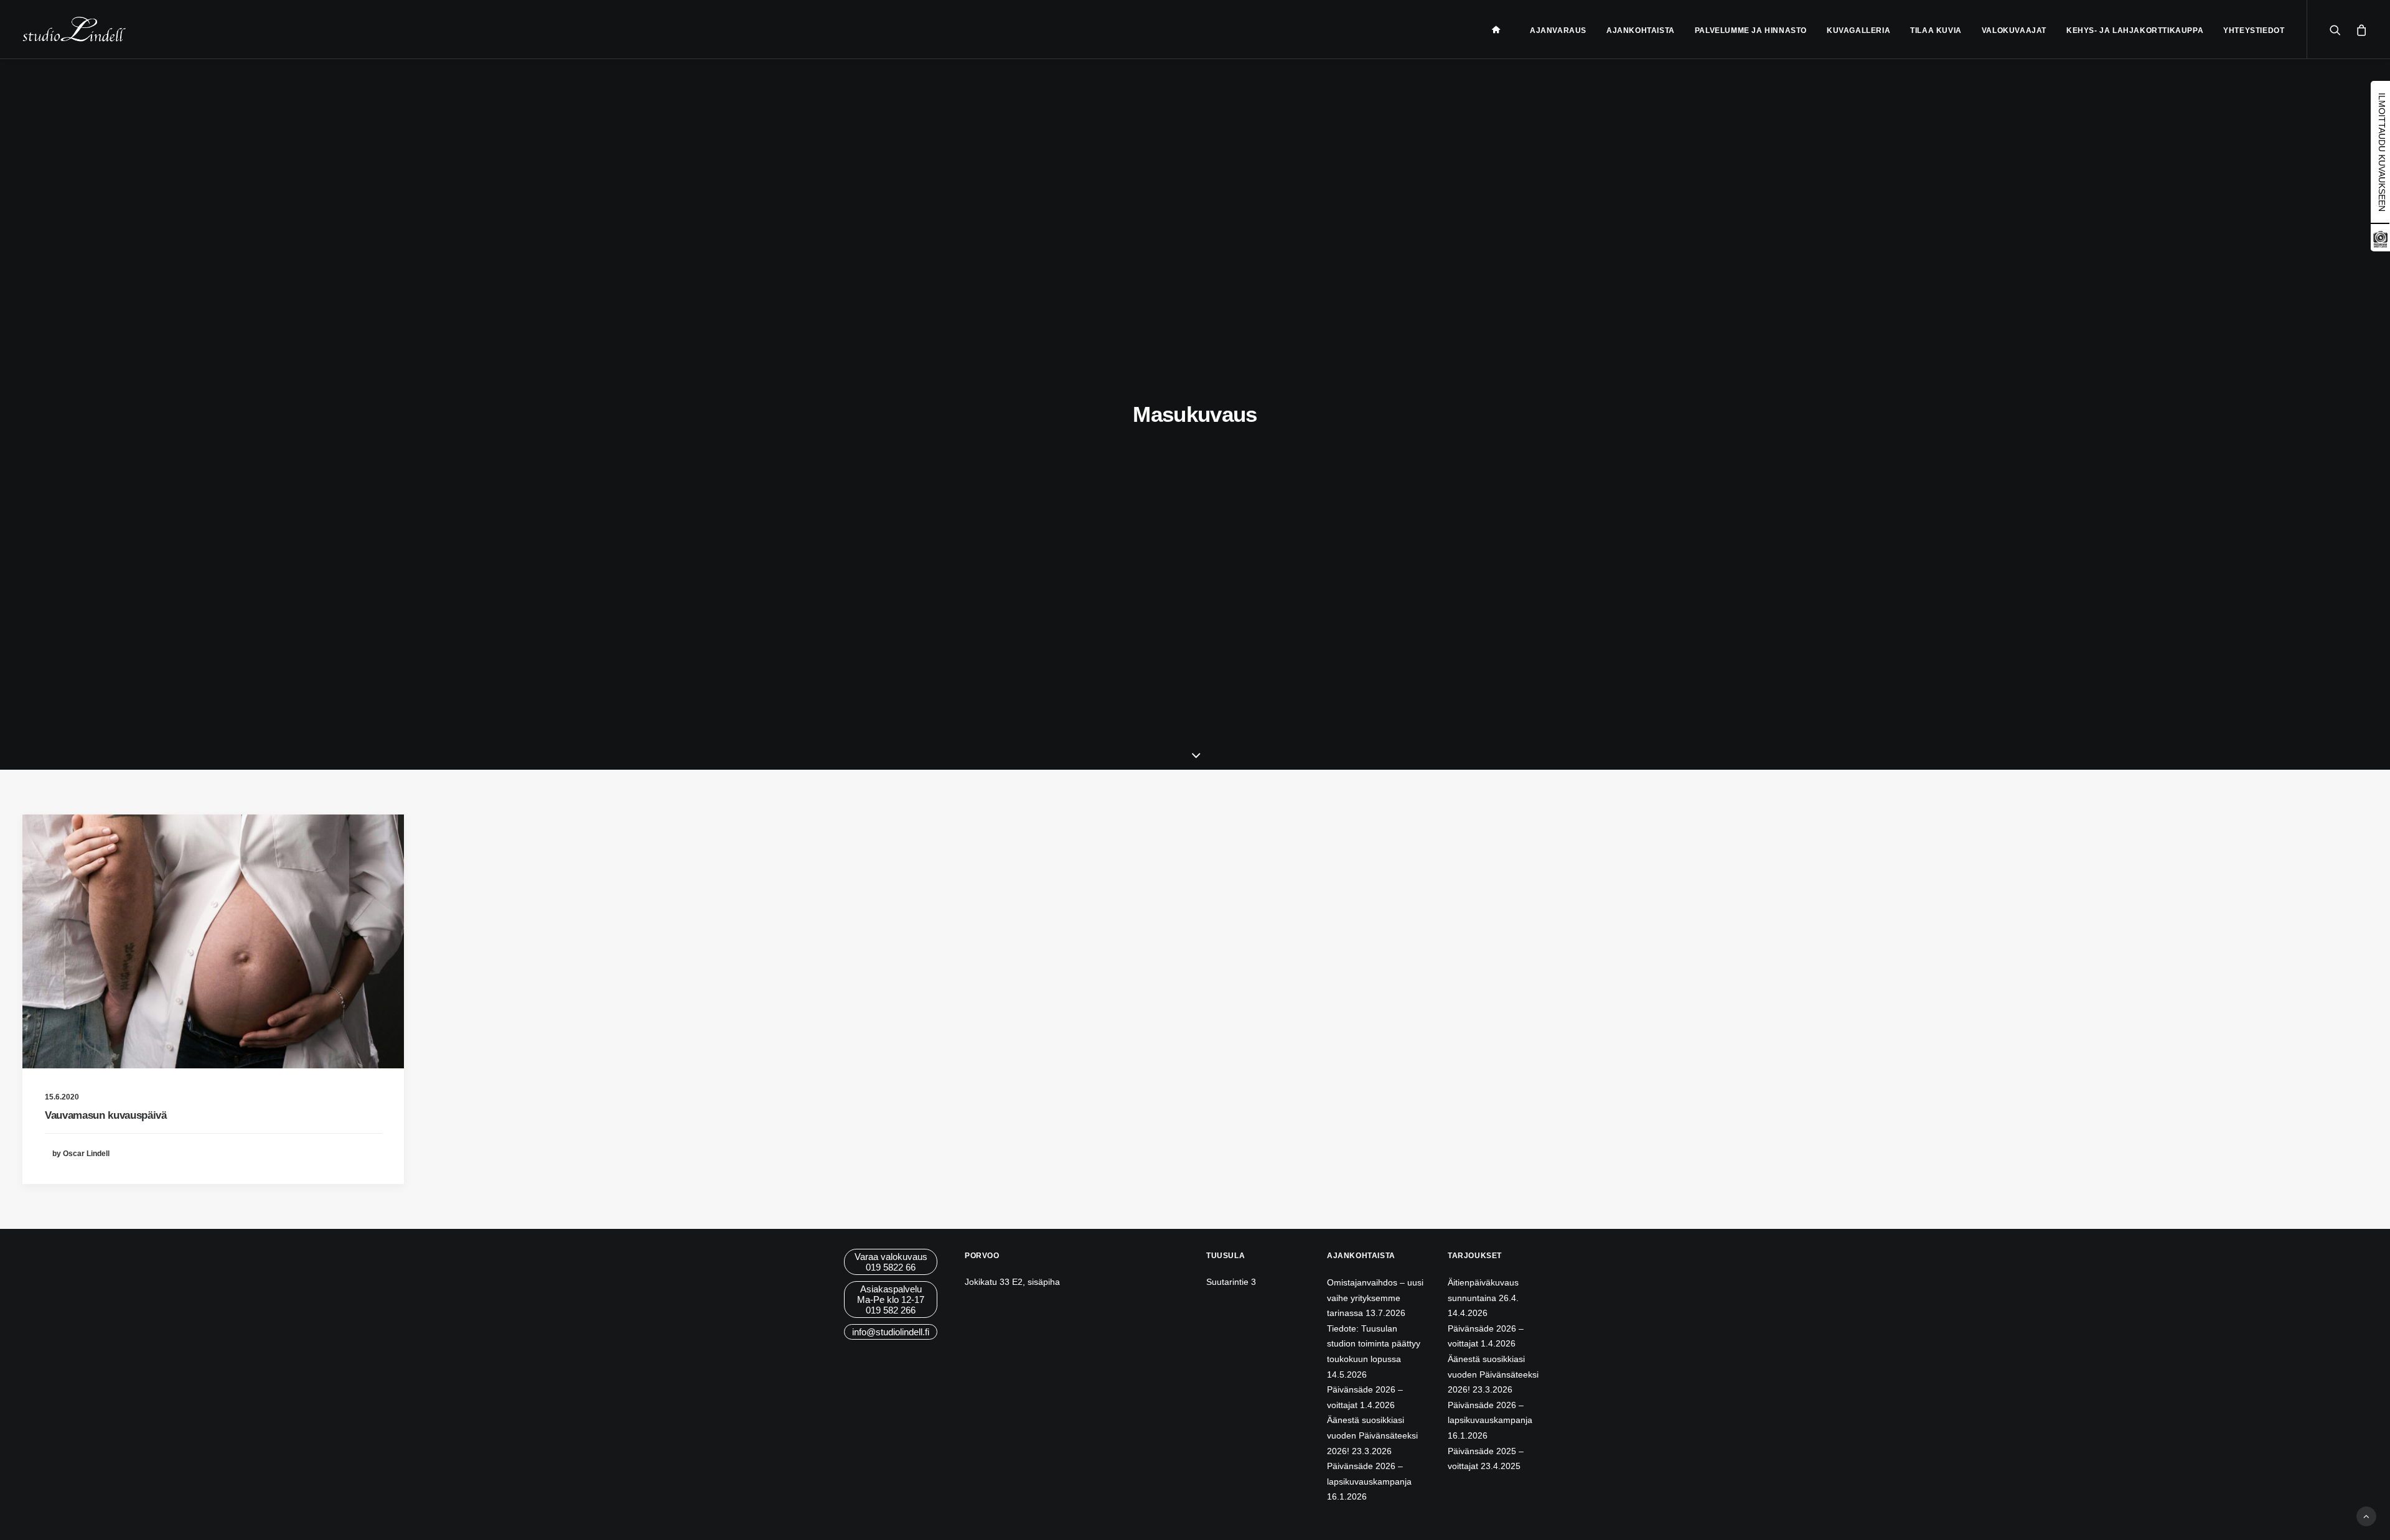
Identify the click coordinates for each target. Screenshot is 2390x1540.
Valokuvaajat (2014, 30)
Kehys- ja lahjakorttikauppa (2135, 30)
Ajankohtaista (1641, 30)
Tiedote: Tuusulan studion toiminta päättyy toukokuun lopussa (1374, 1344)
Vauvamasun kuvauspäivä (106, 1115)
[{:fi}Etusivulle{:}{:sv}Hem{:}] (1501, 29)
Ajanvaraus (1558, 30)
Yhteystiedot (2254, 30)
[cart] (2359, 29)
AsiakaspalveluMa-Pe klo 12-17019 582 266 (891, 1300)
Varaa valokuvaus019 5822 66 (891, 1262)
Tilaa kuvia (1936, 30)
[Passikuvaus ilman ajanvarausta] (2380, 246)
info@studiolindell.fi (891, 1332)
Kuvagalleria (1858, 30)
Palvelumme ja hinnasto (1751, 30)
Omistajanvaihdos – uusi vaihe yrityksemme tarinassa (1375, 1298)
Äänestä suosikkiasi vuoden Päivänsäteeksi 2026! (1372, 1435)
